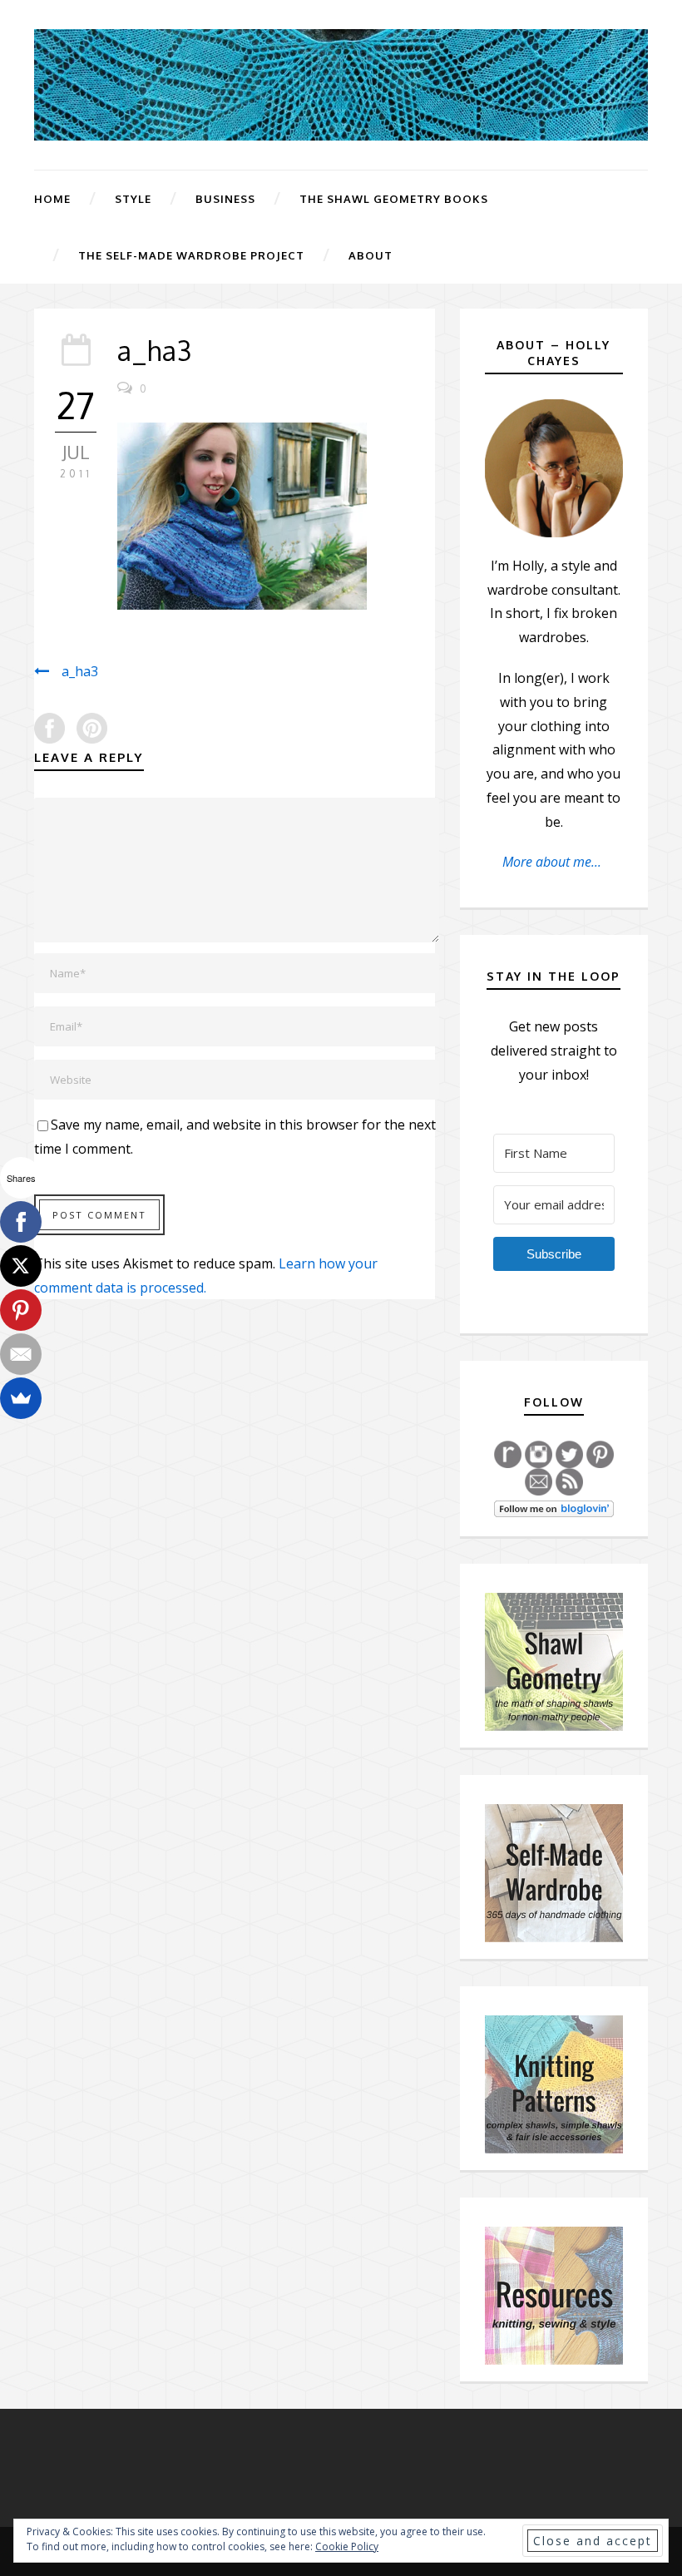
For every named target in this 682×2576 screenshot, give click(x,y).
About (371, 255)
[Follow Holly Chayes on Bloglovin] (554, 1507)
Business (225, 199)
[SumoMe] (21, 1398)
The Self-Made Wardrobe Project (191, 255)
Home (52, 199)
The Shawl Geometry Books (394, 199)
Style (133, 199)
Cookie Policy (347, 2546)
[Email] (21, 1354)
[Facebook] (21, 1222)
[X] (21, 1266)
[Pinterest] (21, 1310)
